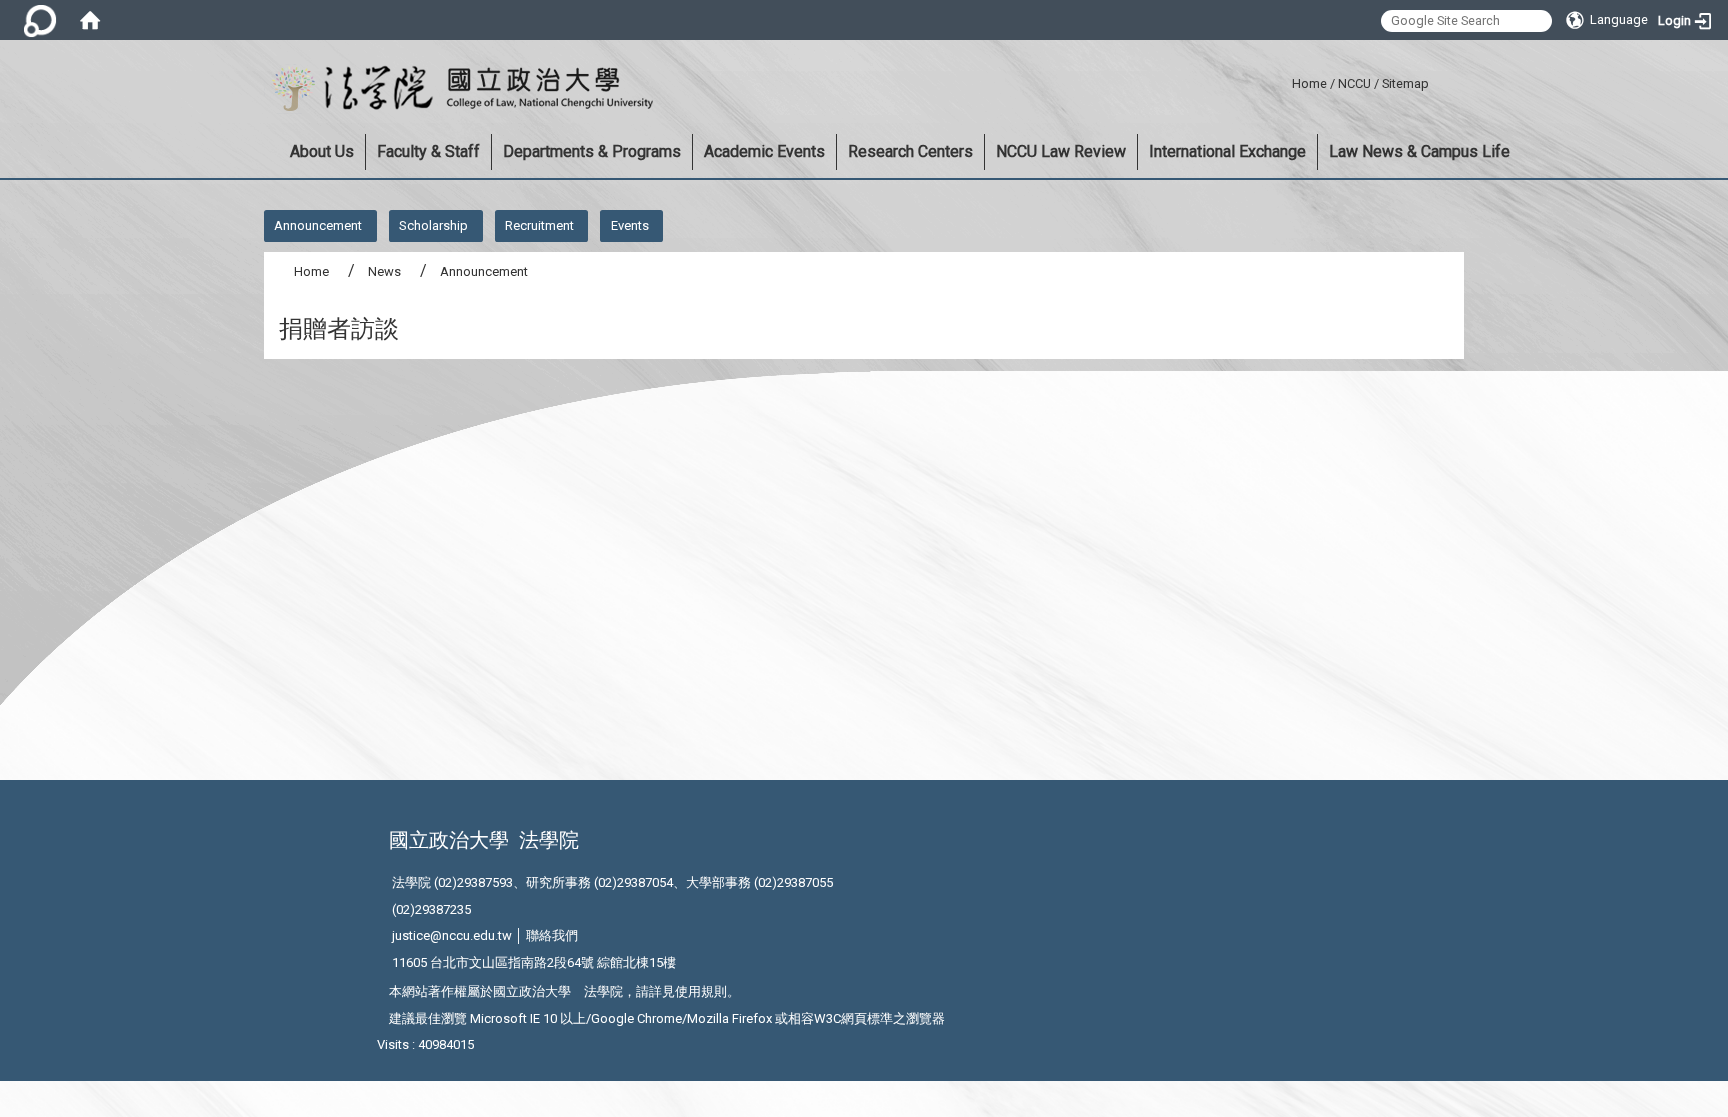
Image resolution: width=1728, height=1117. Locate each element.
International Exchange (1227, 151)
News (384, 271)
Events (630, 225)
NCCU (1354, 83)
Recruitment (539, 225)
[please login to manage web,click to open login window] (40, 20)
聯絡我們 (552, 935)
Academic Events (764, 151)
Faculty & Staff (428, 151)
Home (1309, 83)
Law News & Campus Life (1419, 151)
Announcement (318, 225)
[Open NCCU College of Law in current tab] (458, 89)
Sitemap (1405, 83)
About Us (322, 151)
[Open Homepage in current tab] (90, 20)
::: (1284, 80)
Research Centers (910, 151)
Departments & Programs (592, 151)
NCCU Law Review (1061, 151)
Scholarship (433, 225)
